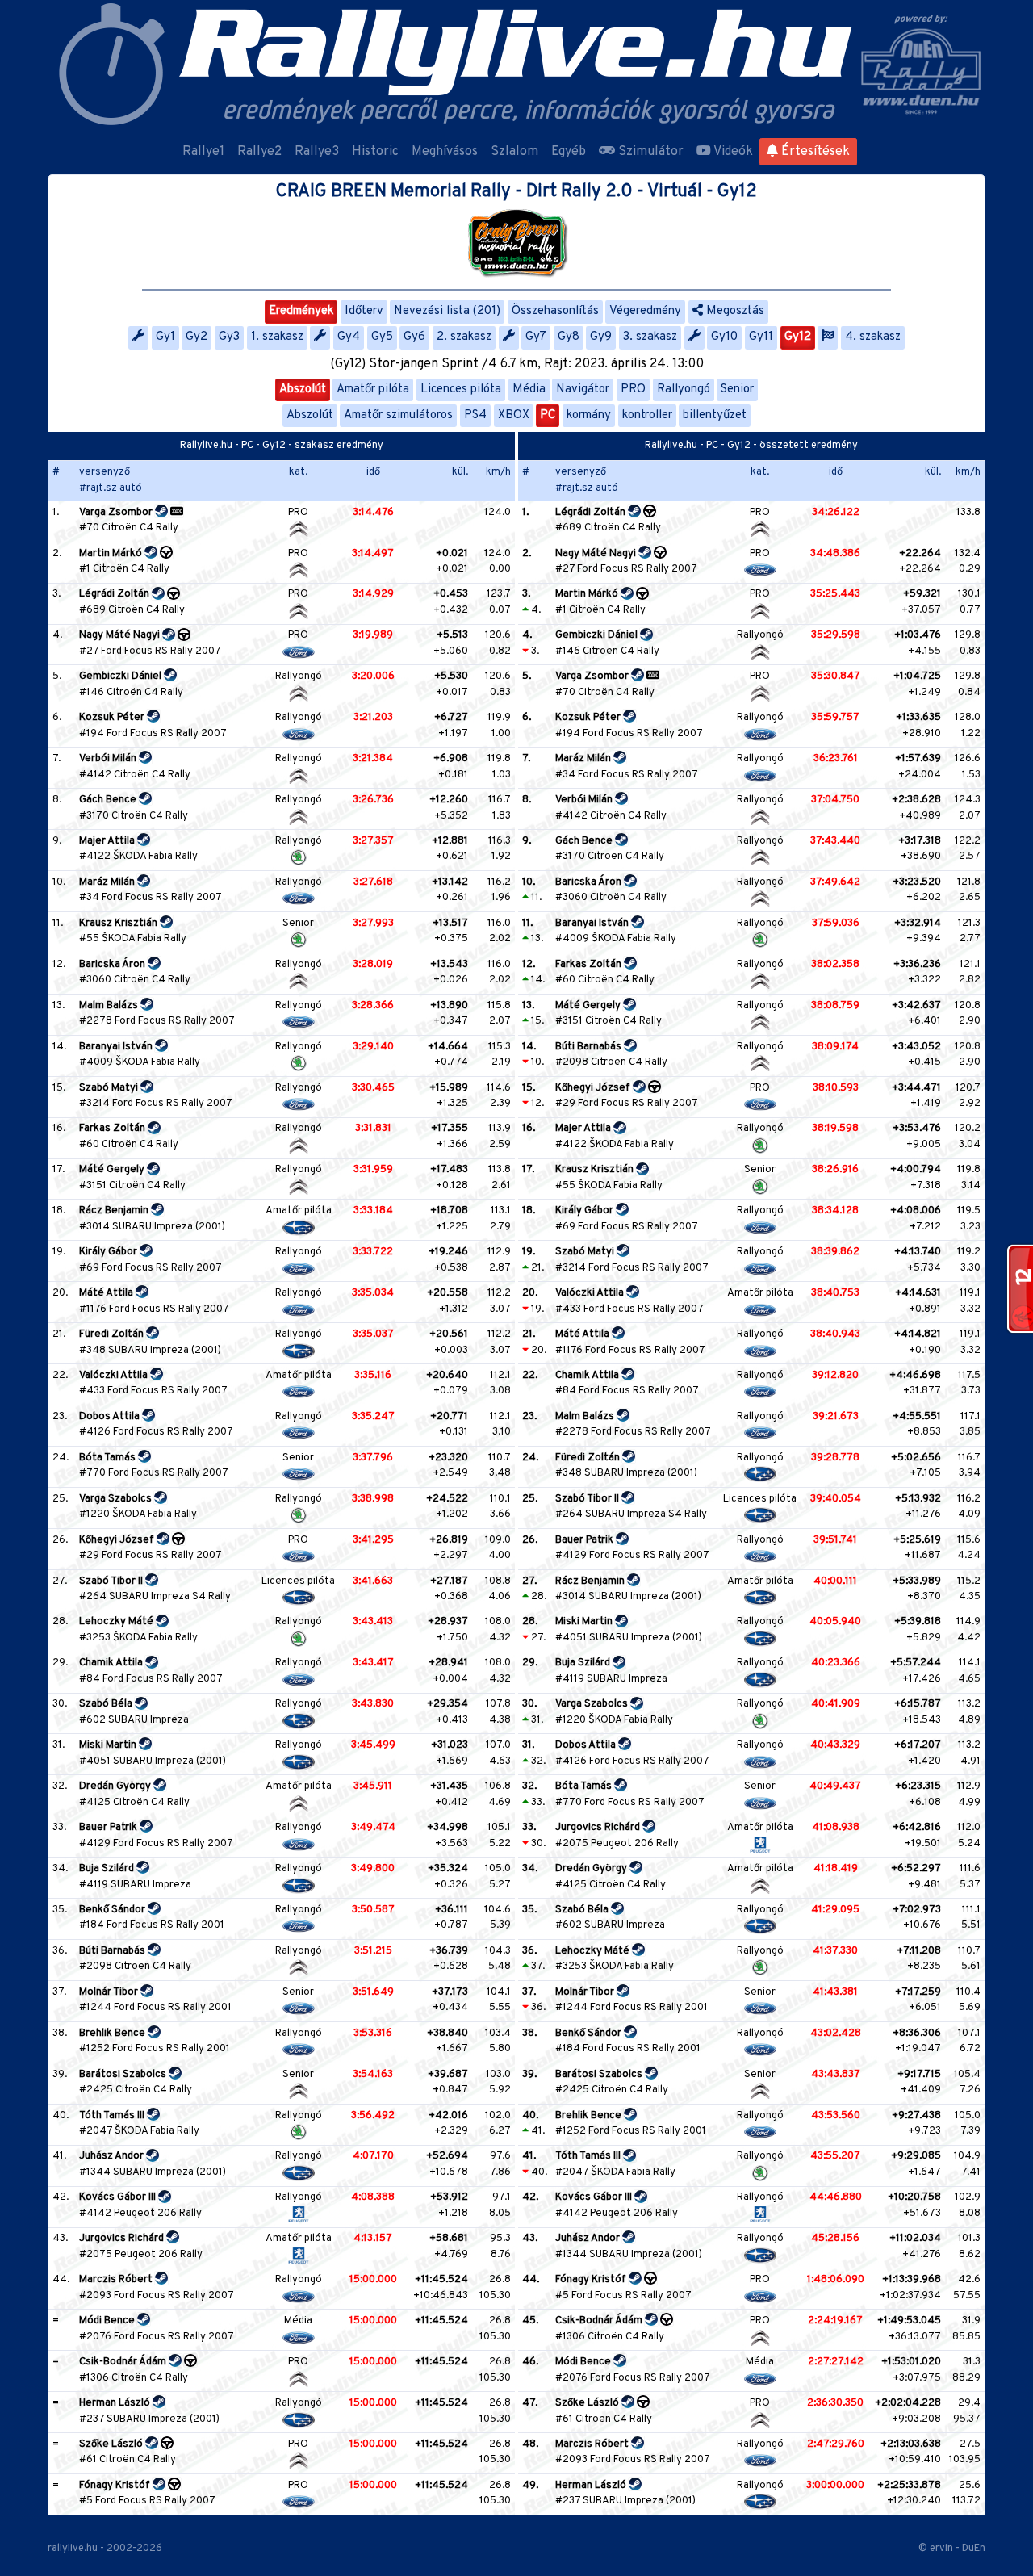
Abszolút (303, 390)
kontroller (647, 415)
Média (529, 390)
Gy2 (197, 337)
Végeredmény (645, 311)
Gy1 (165, 337)
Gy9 (601, 337)
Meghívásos (445, 152)
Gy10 (724, 337)
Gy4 (349, 337)
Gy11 (761, 337)
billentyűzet (715, 415)
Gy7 (536, 337)
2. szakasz (464, 337)
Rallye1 (203, 152)
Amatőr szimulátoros (398, 415)
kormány (589, 415)
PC (548, 415)
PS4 (475, 415)
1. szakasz (277, 337)
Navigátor (583, 390)
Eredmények (301, 311)
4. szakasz (873, 337)
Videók (732, 152)
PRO (633, 390)
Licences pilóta (461, 390)
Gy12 (798, 337)
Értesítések (814, 152)
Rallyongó (684, 390)
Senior (737, 390)
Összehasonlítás (555, 311)
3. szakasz (650, 337)
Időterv (364, 311)
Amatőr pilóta (373, 390)
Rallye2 (259, 152)
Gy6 (414, 337)
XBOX (514, 415)
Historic (375, 152)
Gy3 (229, 337)
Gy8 (569, 337)
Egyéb (569, 152)
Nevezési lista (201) (447, 311)
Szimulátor (649, 152)
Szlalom (514, 152)
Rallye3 (317, 152)
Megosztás (734, 311)
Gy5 (382, 337)
